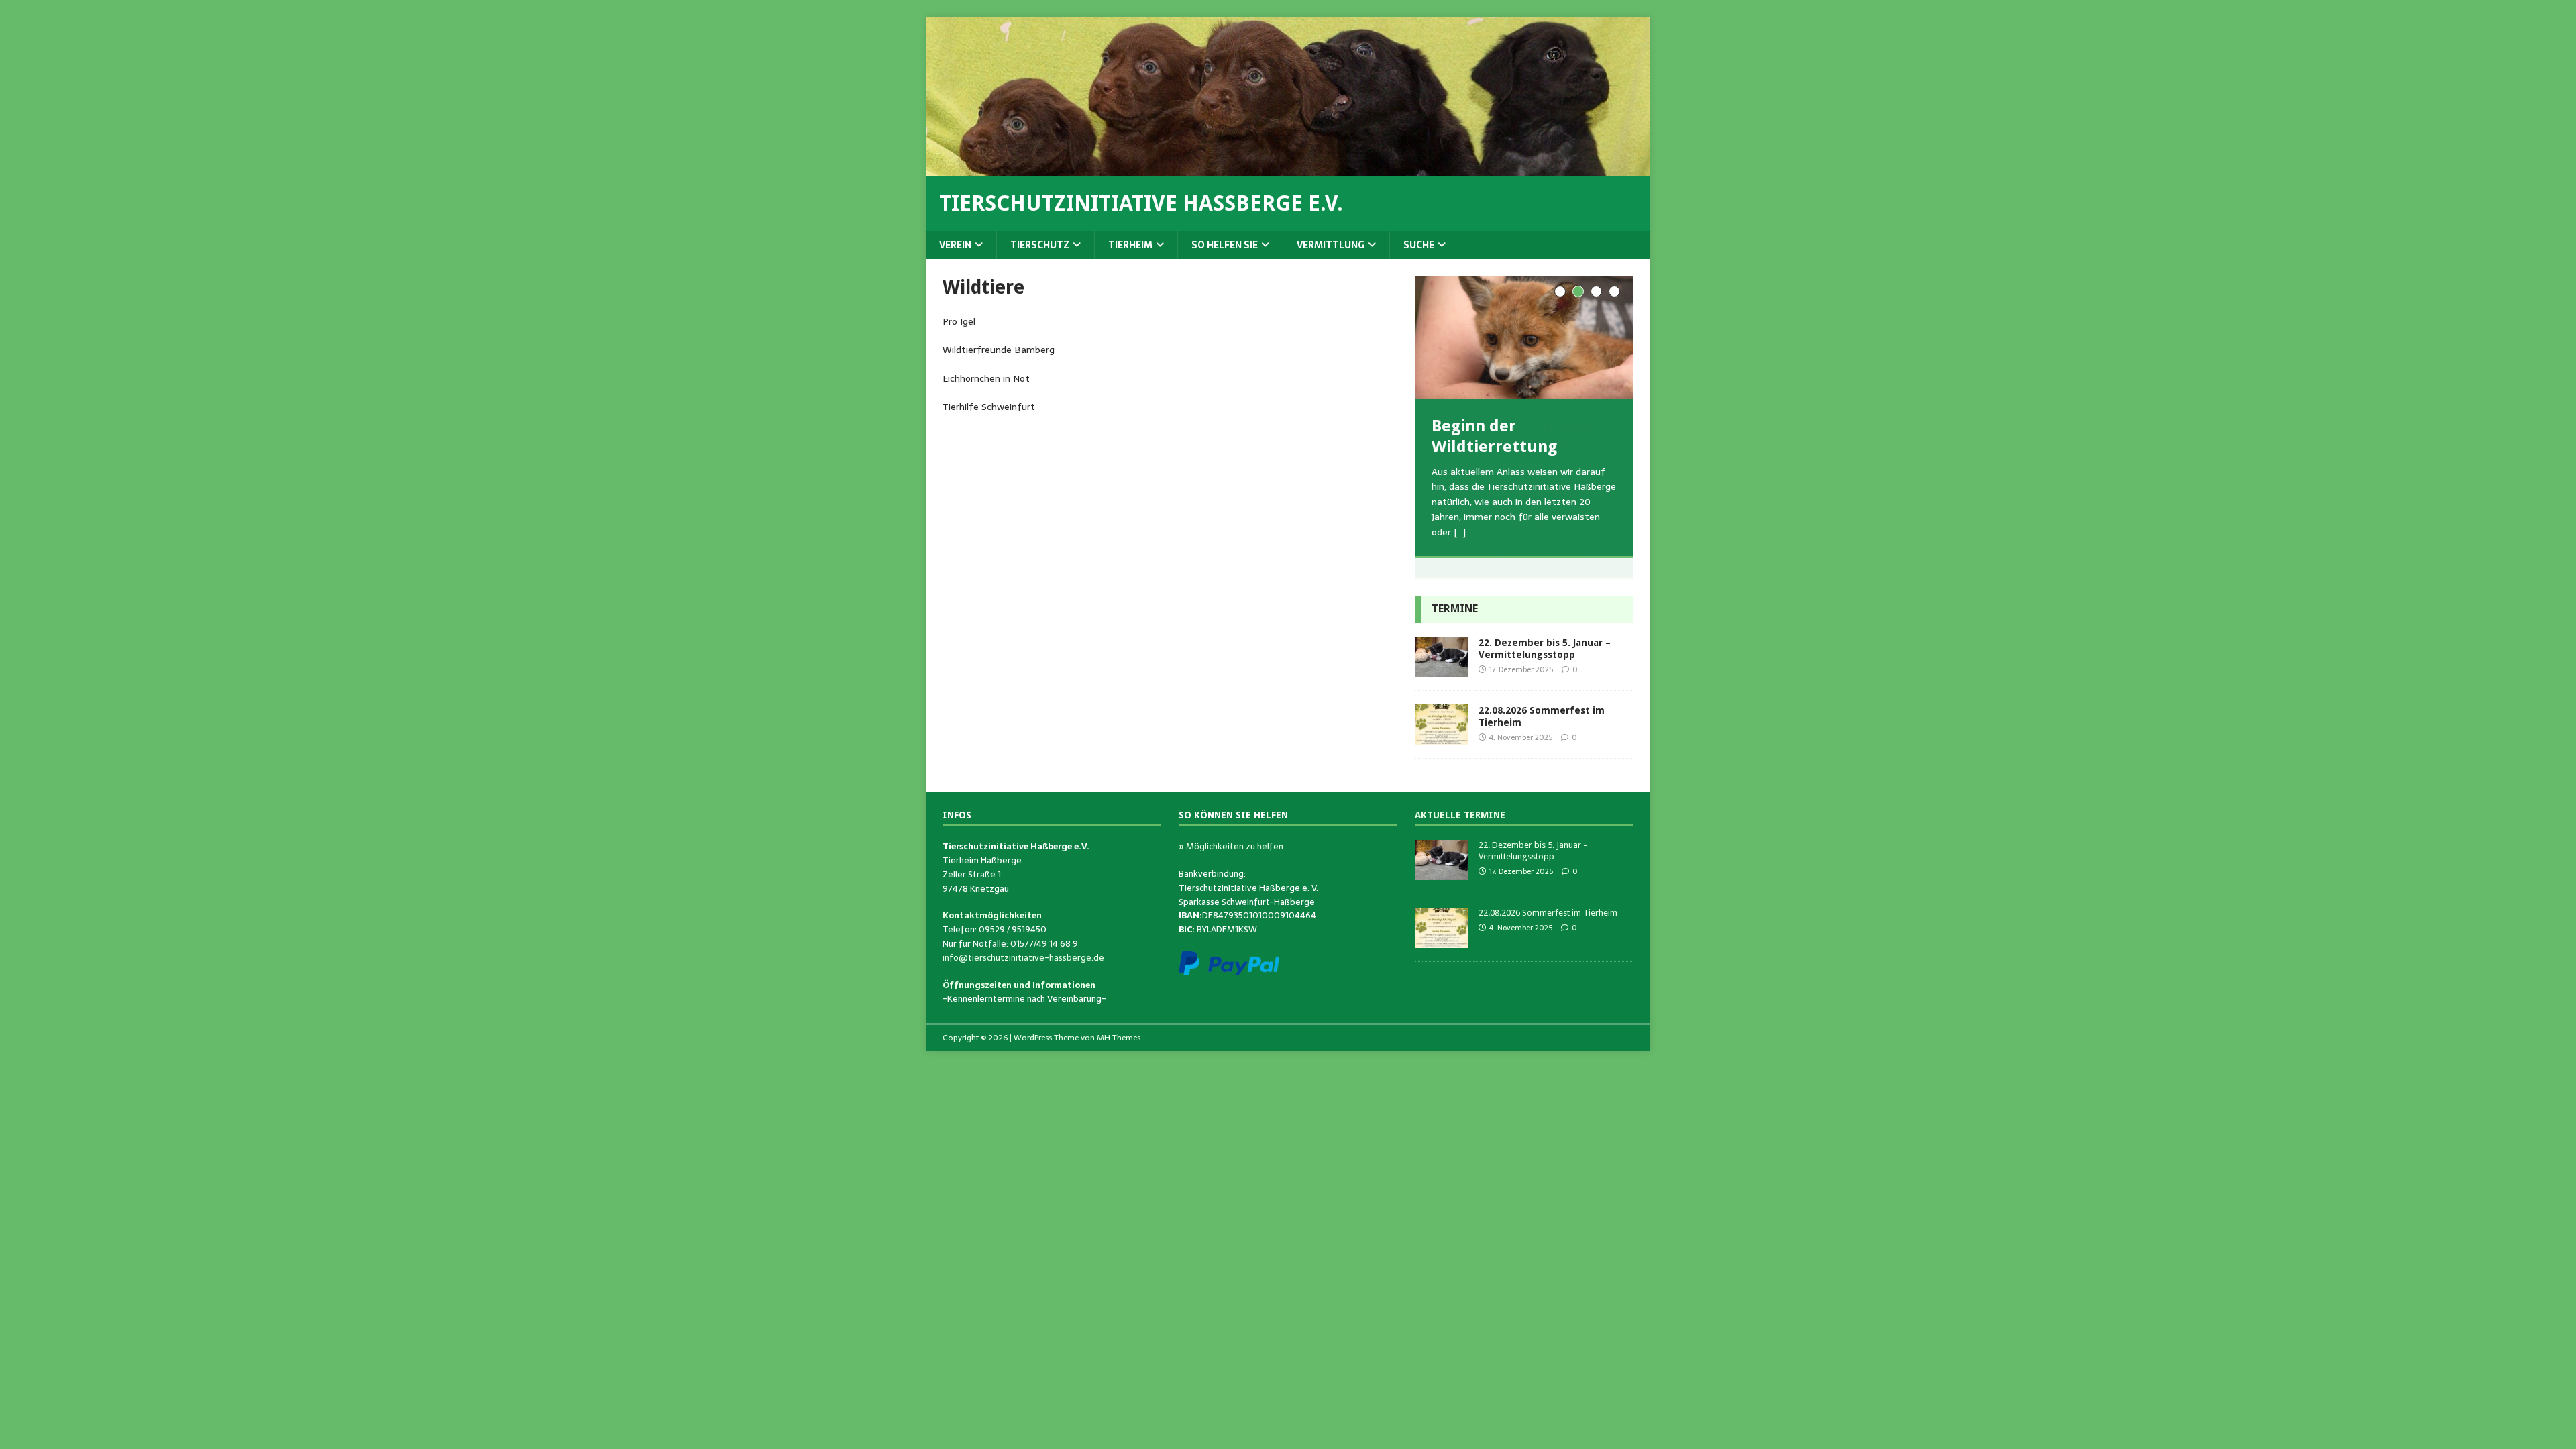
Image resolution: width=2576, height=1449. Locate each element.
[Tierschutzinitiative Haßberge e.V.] (1288, 168)
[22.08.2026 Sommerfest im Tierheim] (1442, 737)
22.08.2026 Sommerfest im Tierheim (1548, 913)
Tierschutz (1040, 245)
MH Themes (1119, 1038)
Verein (955, 245)
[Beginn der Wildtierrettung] (1524, 337)
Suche (1419, 245)
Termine (1455, 609)
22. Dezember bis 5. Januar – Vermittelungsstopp (1533, 851)
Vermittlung (1331, 245)
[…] (1460, 532)
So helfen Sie (1225, 245)
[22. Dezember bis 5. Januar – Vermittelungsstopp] (1442, 669)
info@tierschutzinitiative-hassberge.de (1023, 958)
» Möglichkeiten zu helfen (1231, 846)
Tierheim (1130, 245)
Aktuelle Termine (1460, 815)
